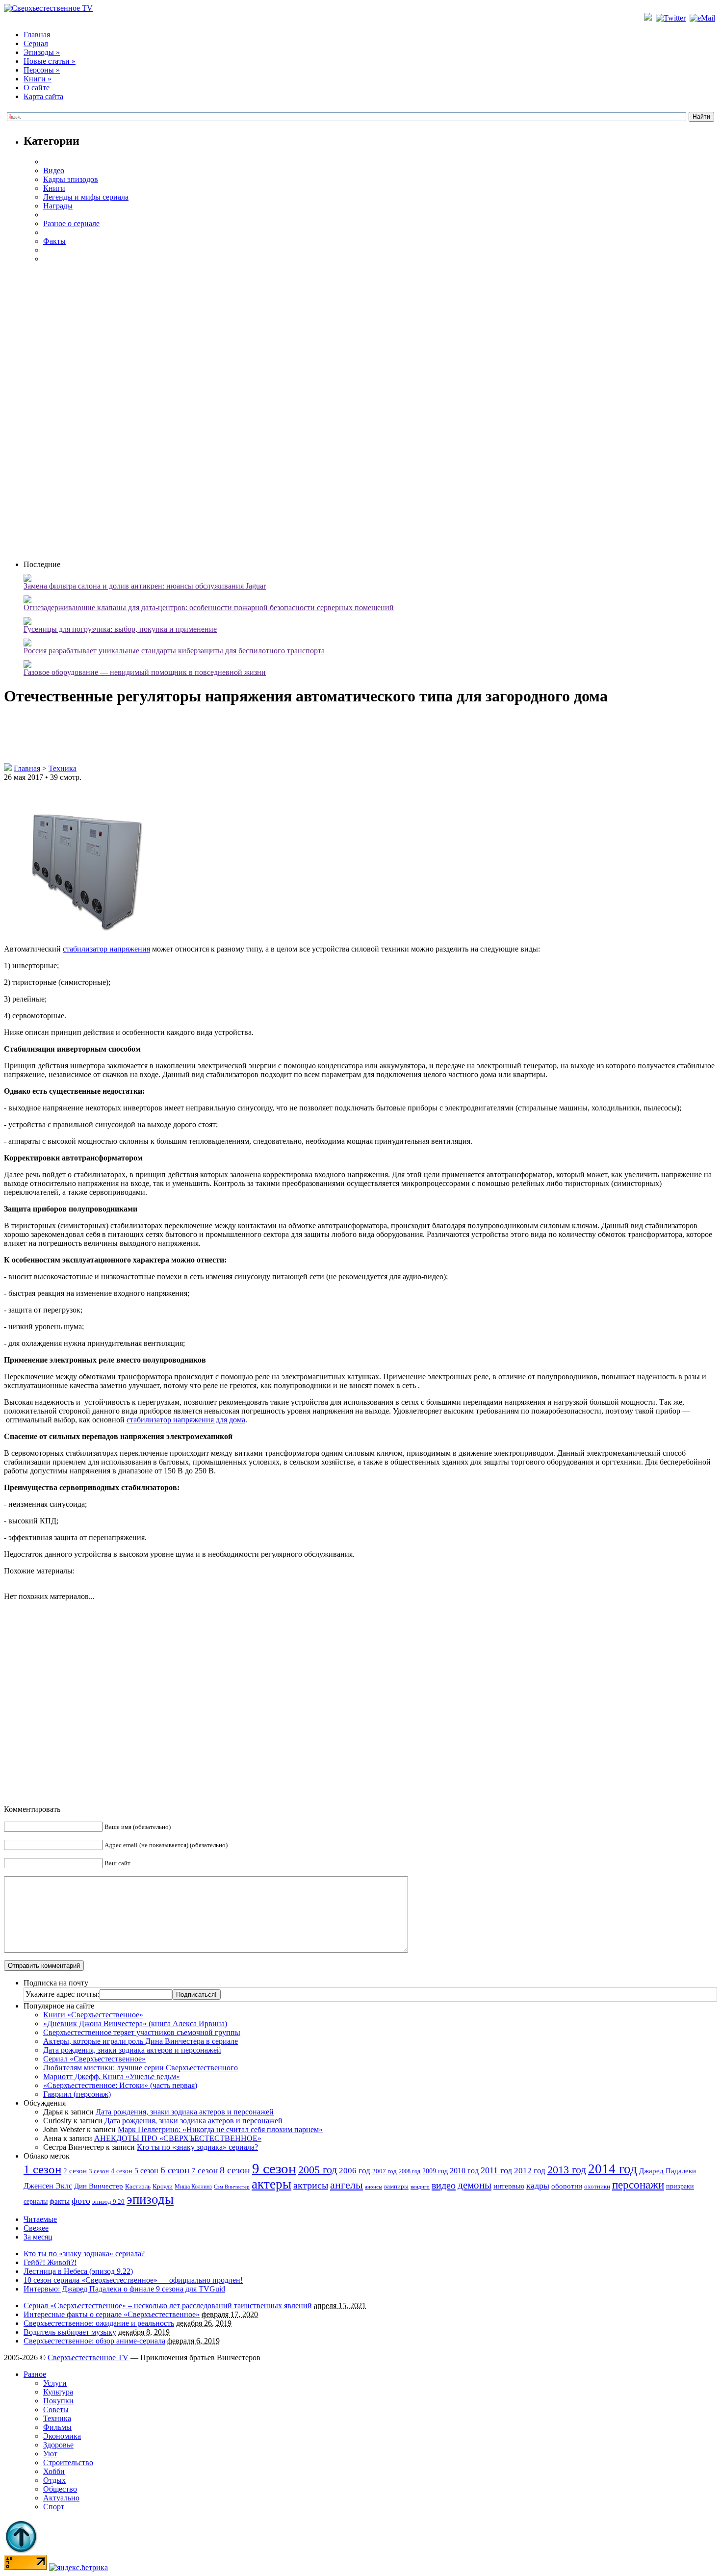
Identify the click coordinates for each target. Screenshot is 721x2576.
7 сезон (205, 2171)
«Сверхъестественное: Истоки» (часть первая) (120, 2085)
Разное (35, 2374)
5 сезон (146, 2171)
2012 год (530, 2171)
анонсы (373, 2187)
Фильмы (57, 2427)
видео (444, 2185)
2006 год (355, 2171)
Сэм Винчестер (232, 2187)
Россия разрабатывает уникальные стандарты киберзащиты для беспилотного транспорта (174, 651)
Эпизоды (42, 52)
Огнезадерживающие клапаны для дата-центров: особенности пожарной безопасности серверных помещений (209, 607)
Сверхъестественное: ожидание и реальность (99, 2323)
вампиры (396, 2186)
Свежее (36, 2228)
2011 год (496, 2170)
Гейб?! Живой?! (50, 2262)
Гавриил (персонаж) (77, 2094)
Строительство (68, 2462)
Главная (37, 35)
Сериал (36, 43)
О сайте (37, 88)
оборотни (567, 2186)
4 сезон (122, 2171)
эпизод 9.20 (108, 2202)
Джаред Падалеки (668, 2171)
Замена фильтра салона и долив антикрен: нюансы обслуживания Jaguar (145, 586)
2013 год (567, 2170)
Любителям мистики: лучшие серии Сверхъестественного (141, 2068)
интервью (509, 2186)
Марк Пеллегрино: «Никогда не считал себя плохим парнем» (220, 2129)
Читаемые (40, 2219)
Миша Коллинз (193, 2187)
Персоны (42, 70)
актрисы (311, 2185)
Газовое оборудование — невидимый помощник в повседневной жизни (145, 672)
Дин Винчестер (99, 2186)
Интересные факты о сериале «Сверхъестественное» (112, 2314)
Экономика (62, 2436)
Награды (58, 206)
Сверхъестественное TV (88, 2357)
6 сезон (175, 2170)
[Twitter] (672, 18)
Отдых (54, 2480)
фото (81, 2201)
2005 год (318, 2170)
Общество (60, 2489)
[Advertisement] (370, 411)
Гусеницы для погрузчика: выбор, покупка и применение (120, 629)
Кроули (163, 2186)
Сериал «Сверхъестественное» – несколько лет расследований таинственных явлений (168, 2306)
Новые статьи (50, 61)
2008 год (410, 2171)
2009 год (435, 2171)
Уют (50, 2454)
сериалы (36, 2201)
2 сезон (75, 2171)
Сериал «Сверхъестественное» (94, 2059)
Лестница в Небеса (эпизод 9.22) (78, 2271)
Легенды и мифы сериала (86, 197)
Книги (38, 79)
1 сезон (42, 2169)
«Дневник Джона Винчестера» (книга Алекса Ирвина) (135, 2023)
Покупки (58, 2401)
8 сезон (235, 2170)
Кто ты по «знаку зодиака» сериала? (197, 2147)
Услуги (55, 2383)
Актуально (61, 2498)
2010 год (464, 2171)
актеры (271, 2184)
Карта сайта (43, 96)
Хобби (54, 2471)
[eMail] (703, 18)
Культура (58, 2392)
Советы (56, 2409)
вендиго (420, 2187)
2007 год (385, 2171)
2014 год (613, 2169)
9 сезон (274, 2168)
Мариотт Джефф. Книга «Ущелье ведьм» (112, 2076)
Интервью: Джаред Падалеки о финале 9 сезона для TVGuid (124, 2289)
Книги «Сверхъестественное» (93, 2015)
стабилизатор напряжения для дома (186, 1420)
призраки (680, 2186)
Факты (54, 241)
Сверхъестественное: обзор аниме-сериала (94, 2341)
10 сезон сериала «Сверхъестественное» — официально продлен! (133, 2280)
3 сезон (99, 2171)
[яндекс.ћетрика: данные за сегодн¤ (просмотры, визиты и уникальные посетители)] (78, 2568)
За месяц (38, 2237)
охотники (597, 2186)
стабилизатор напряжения (106, 949)
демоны (475, 2185)
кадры (538, 2186)
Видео (54, 170)
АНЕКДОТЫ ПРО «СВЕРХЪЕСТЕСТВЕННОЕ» (178, 2138)
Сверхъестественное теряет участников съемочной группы (142, 2032)
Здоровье (58, 2445)
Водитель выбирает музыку (70, 2332)
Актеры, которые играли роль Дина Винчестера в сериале (141, 2041)
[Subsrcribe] (649, 18)
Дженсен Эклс (48, 2186)
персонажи (638, 2185)
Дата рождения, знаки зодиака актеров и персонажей (132, 2050)
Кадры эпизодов (71, 179)
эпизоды (150, 2199)
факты (60, 2201)
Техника (63, 768)
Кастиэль (138, 2186)
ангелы (347, 2185)
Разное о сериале (71, 223)
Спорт (54, 2507)
